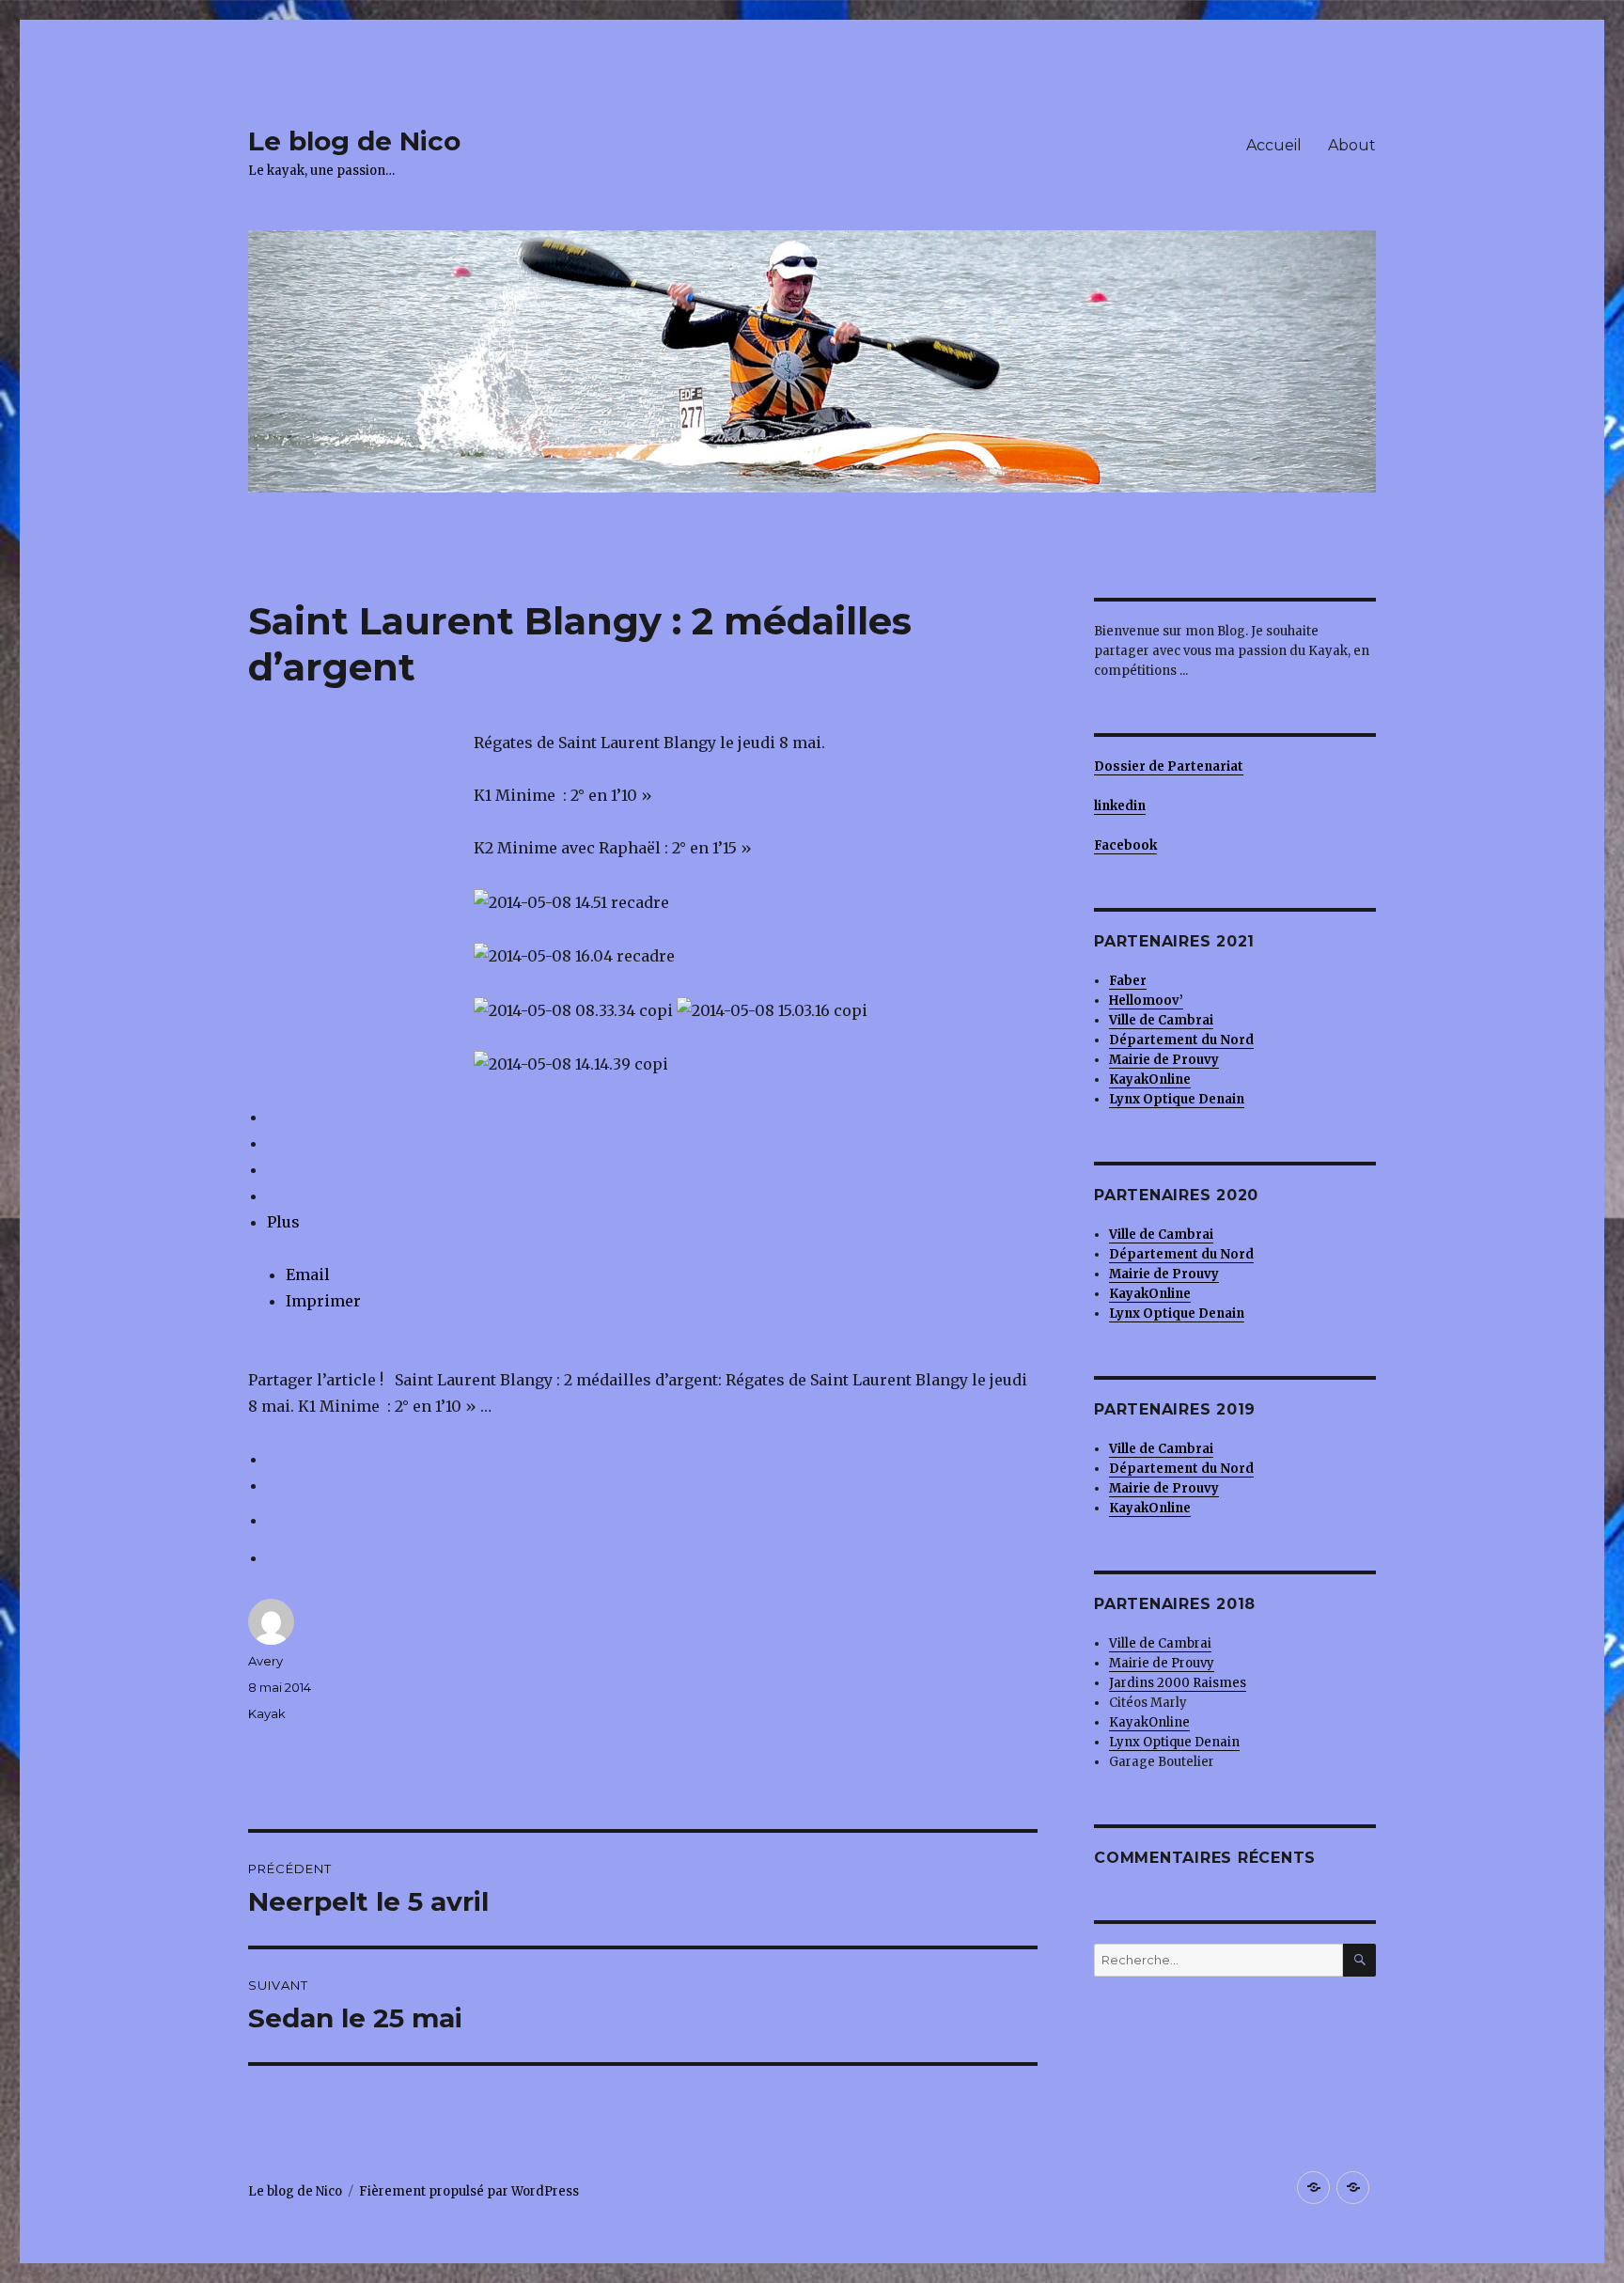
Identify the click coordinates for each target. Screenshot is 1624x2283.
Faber (1128, 981)
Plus (283, 1222)
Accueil (1274, 145)
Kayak (267, 1713)
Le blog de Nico (354, 141)
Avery (265, 1661)
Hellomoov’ (1146, 1001)
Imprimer (323, 1301)
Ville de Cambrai (1161, 1020)
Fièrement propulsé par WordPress (469, 2191)
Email (308, 1274)
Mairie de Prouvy (1164, 1060)
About (1352, 145)
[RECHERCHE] (1359, 1960)
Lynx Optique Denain (1174, 1742)
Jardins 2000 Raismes (1178, 1683)
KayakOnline (1149, 1722)
